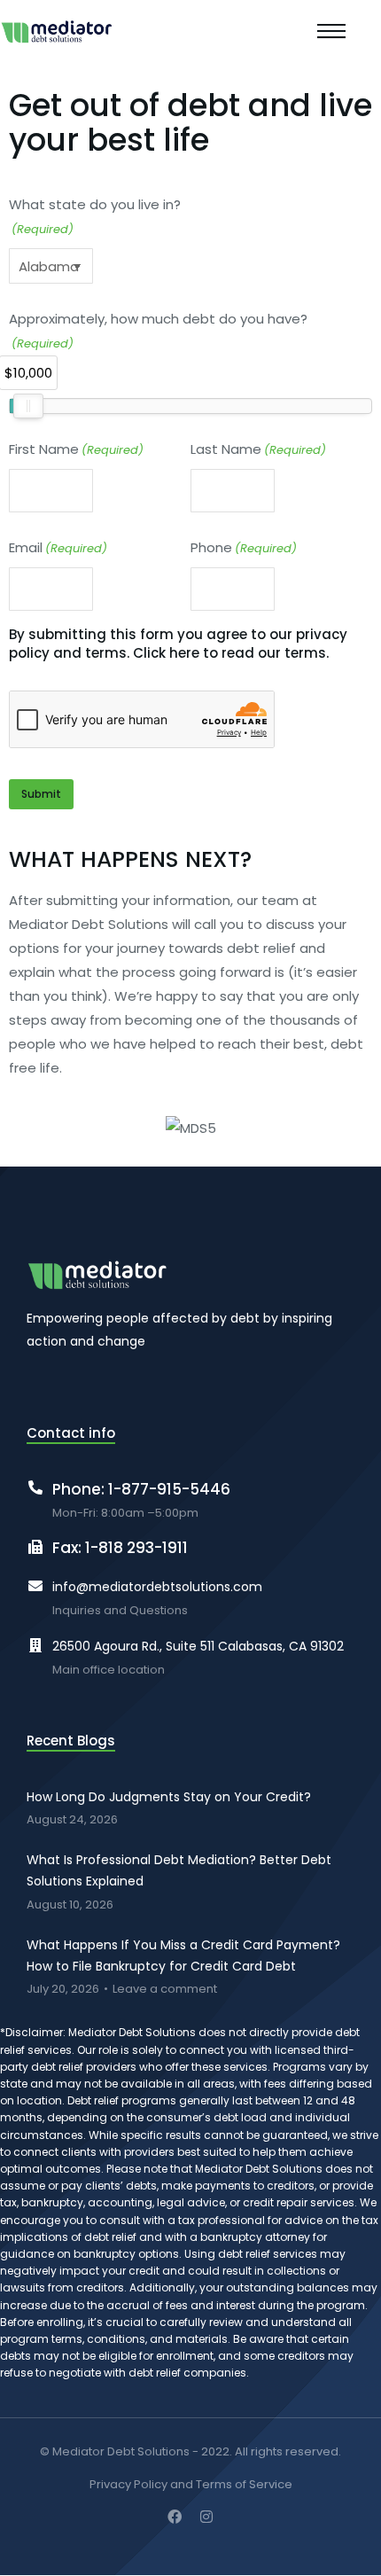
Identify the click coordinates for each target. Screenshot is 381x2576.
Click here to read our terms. (231, 653)
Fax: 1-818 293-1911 (120, 1548)
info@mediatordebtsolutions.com (157, 1587)
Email (58, 547)
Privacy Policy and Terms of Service (191, 2485)
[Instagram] (206, 2517)
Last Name (258, 449)
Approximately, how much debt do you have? (158, 331)
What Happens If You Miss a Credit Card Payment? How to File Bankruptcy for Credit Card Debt (183, 1955)
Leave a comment (165, 1990)
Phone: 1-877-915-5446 (141, 1489)
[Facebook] (175, 2517)
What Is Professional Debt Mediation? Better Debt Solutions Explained (179, 1870)
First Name (76, 449)
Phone (244, 547)
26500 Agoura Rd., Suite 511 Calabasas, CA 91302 (198, 1646)
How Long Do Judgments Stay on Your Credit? (169, 1797)
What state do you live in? (95, 216)
